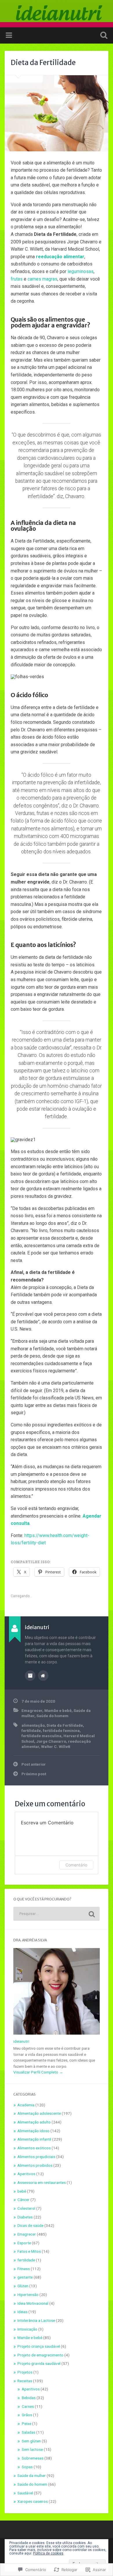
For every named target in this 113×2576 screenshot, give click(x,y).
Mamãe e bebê (58, 1710)
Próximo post (34, 1774)
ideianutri (21, 2041)
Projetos (25, 2372)
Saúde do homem (52, 1716)
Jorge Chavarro (51, 1741)
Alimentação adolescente (39, 2113)
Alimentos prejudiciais (36, 2157)
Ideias (22, 2312)
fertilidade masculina (41, 1736)
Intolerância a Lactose (36, 2320)
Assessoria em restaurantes (42, 2182)
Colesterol (26, 2208)
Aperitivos (26, 2174)
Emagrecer (32, 1710)
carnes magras (42, 279)
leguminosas (81, 271)
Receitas (25, 2381)
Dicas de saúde (30, 2225)
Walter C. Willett (56, 1746)
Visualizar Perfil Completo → (38, 2072)
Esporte (24, 2243)
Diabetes (25, 2217)
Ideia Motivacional (33, 2303)
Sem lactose (32, 2449)
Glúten (23, 2286)
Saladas (29, 2432)
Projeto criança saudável (39, 2346)
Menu (10, 35)
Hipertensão (28, 2295)
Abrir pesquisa (103, 36)
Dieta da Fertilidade (43, 63)
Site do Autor (43, 1676)
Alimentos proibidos (35, 2165)
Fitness (24, 2269)
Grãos (27, 2415)
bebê (22, 2191)
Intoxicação (27, 2329)
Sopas (27, 2467)
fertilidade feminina (61, 1731)
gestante (25, 2277)
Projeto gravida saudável (39, 2363)
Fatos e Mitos (29, 2251)
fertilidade (31, 1731)
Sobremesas (33, 2458)
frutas (17, 279)
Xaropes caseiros (33, 2501)
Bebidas (29, 2398)
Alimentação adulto (34, 2122)
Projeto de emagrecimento (40, 2355)
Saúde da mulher (32, 2476)
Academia (26, 2105)
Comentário (76, 1865)
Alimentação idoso (33, 2131)
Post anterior (34, 1764)
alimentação (33, 1725)
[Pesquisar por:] (57, 1914)
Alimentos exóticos (34, 2148)
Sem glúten (31, 2441)
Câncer (23, 2200)
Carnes (28, 2406)
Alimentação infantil (34, 2139)
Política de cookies (48, 2553)
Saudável (25, 2493)
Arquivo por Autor (30, 1676)
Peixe (27, 2424)
